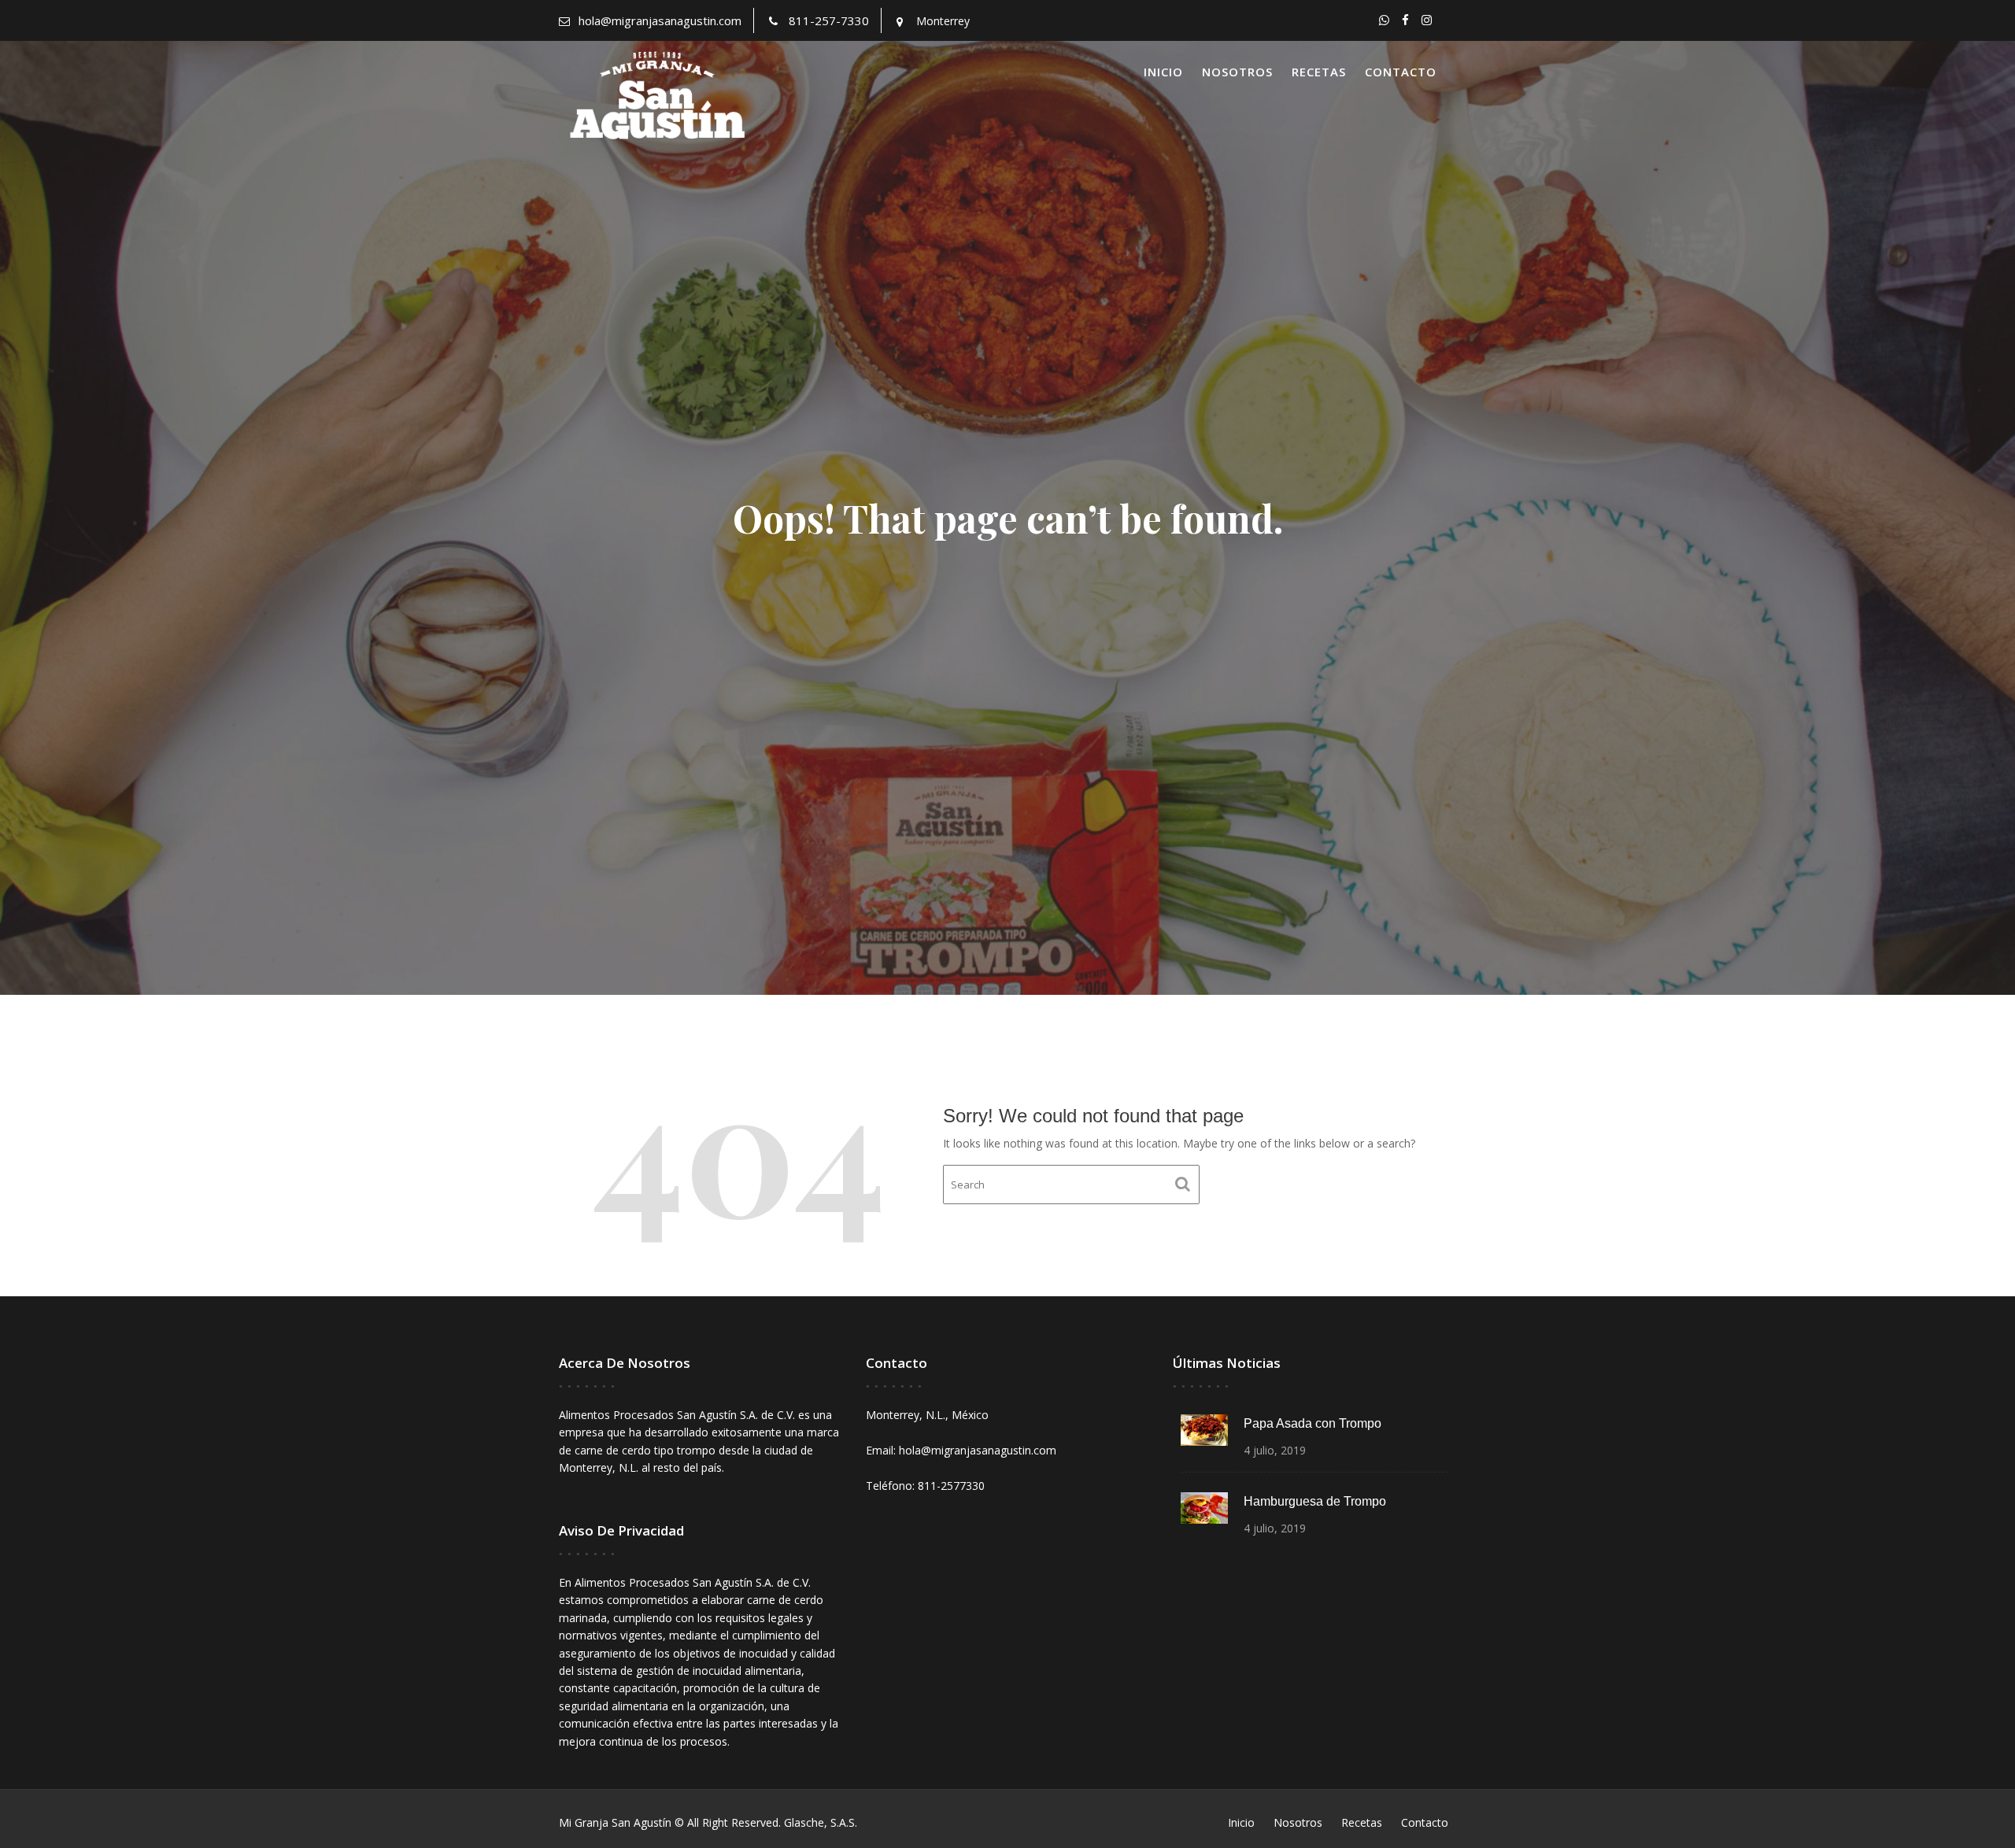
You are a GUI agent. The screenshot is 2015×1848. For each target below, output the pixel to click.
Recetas (1319, 72)
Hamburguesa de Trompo (1315, 1501)
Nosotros (1237, 72)
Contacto (1401, 72)
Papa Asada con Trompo (1313, 1423)
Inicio (1163, 72)
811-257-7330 (829, 20)
